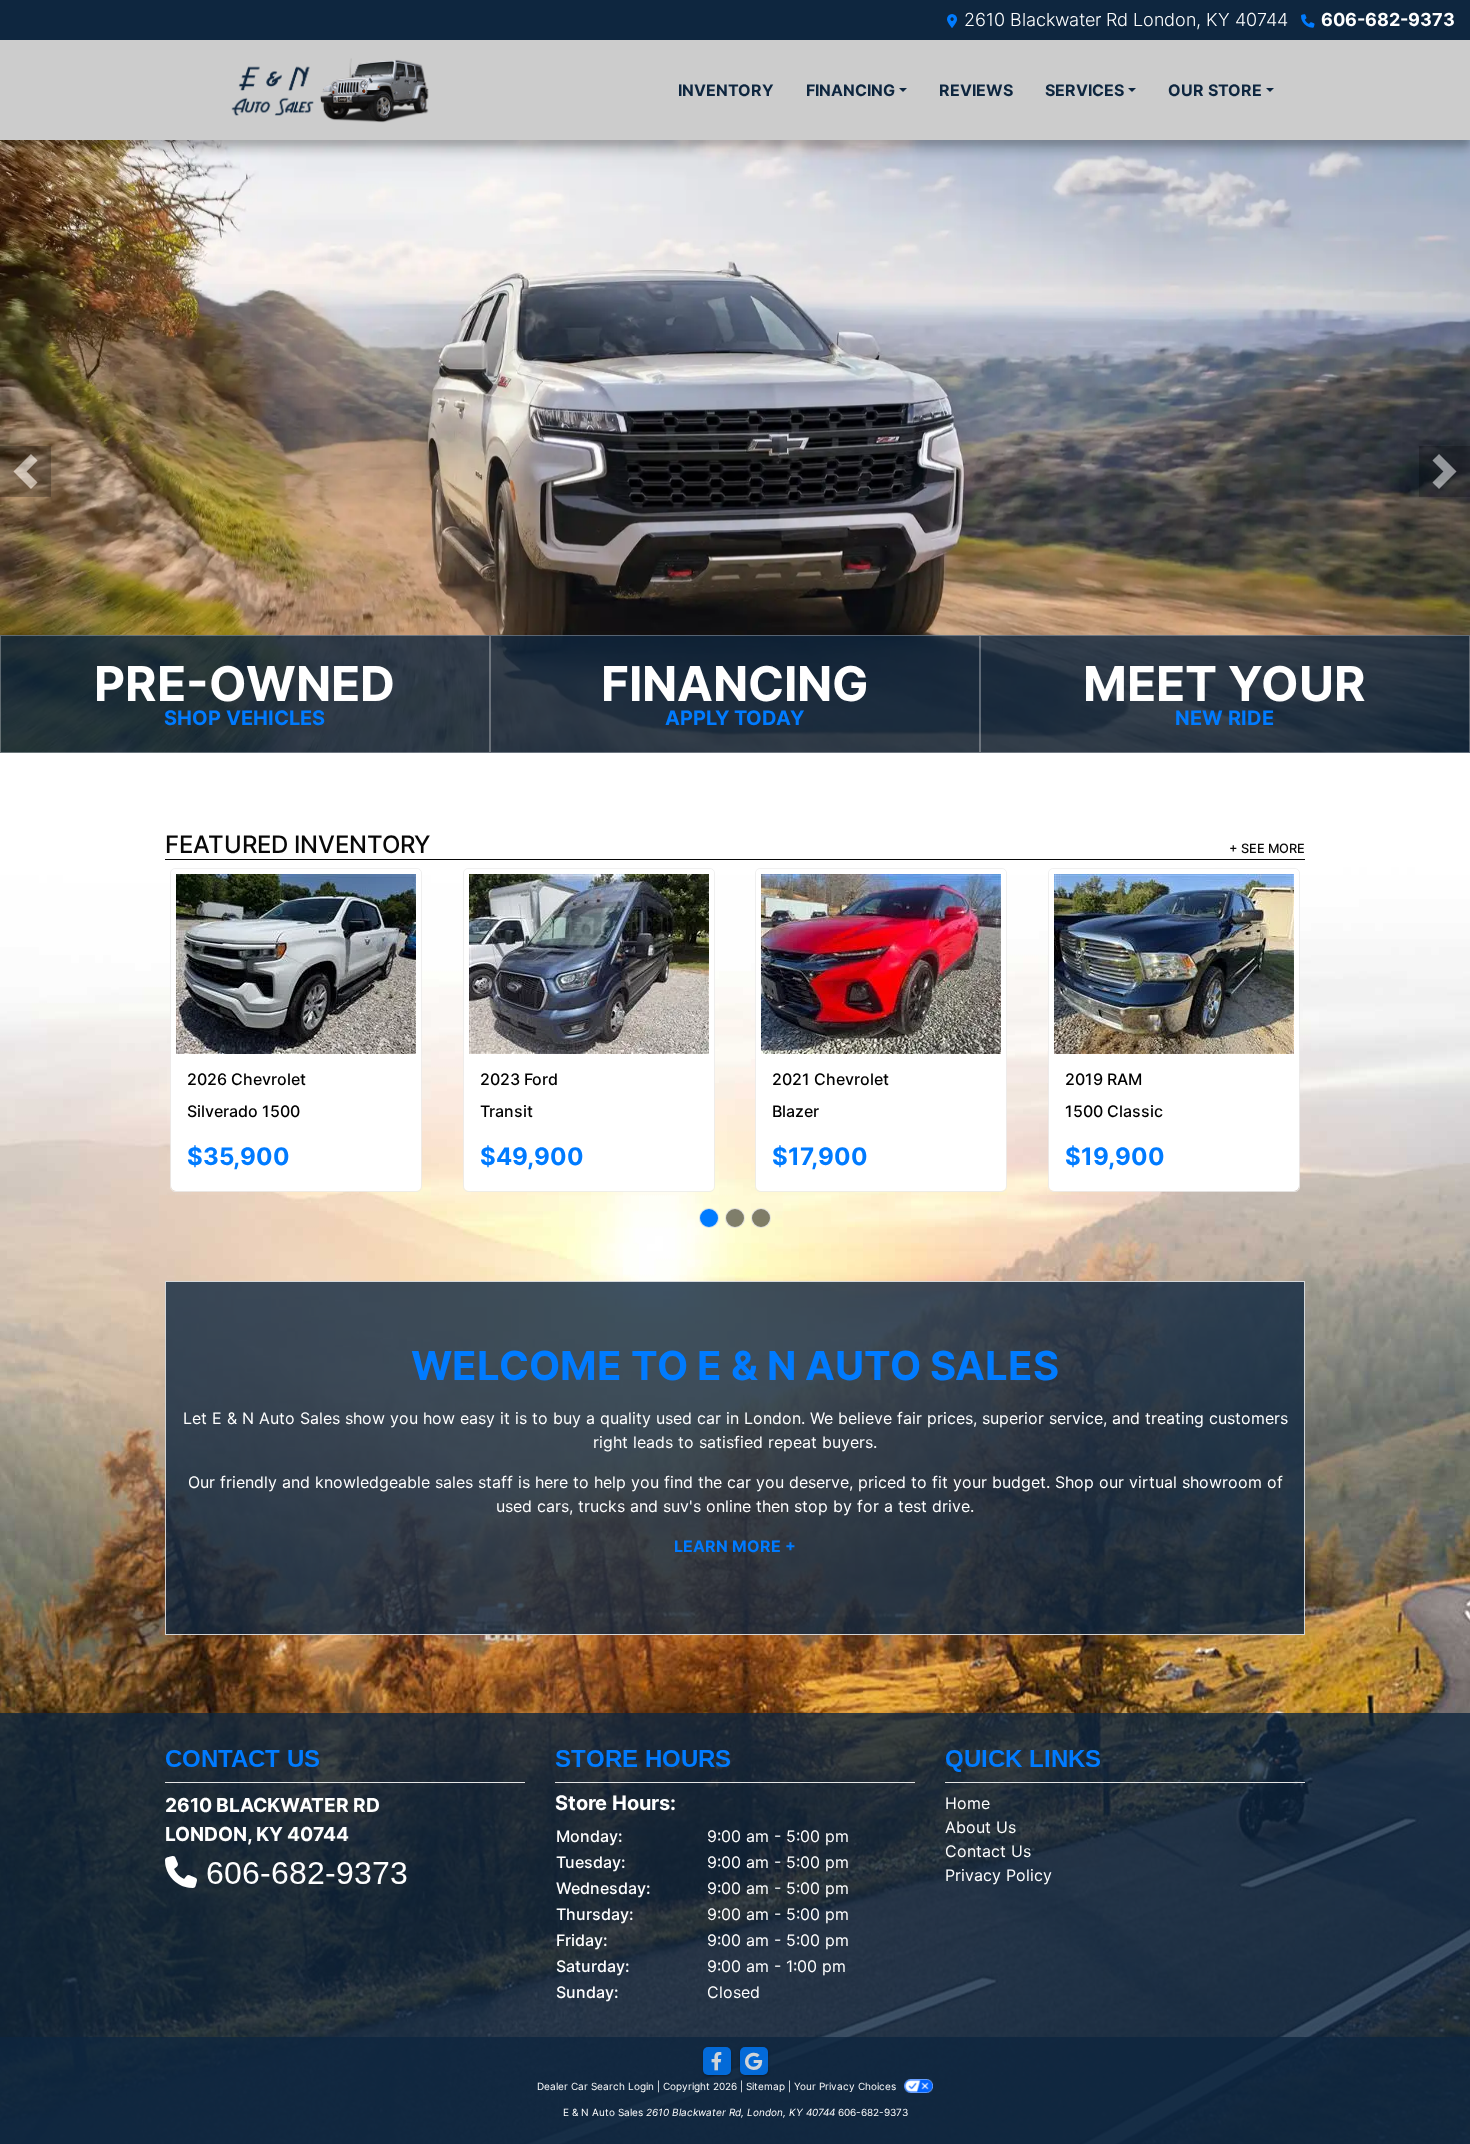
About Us (980, 1753)
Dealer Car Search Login (595, 2012)
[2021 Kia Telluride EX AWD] (589, 920)
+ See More (1267, 848)
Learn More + (735, 1472)
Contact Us (988, 1777)
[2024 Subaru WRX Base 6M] (881, 919)
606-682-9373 (1388, 19)
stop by (823, 1432)
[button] (25, 471)
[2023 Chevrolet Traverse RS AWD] (296, 927)
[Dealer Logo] (330, 89)
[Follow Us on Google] (754, 1987)
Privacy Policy (998, 1801)
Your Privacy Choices (846, 2012)
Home (967, 1729)
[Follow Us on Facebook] (717, 1987)
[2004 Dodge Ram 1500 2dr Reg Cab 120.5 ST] (1174, 920)
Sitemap (765, 2012)
